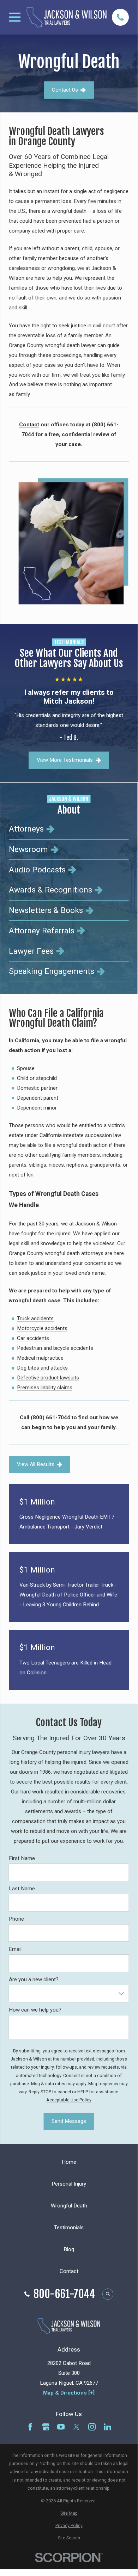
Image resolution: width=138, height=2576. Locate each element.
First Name (22, 1858)
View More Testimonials (65, 760)
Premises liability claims (45, 1388)
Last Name (22, 1888)
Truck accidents (35, 1318)
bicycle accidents (73, 1348)
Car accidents (33, 1338)
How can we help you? (35, 2009)
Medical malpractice (40, 1358)
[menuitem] (69, 829)
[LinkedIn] (107, 2427)
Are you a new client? (34, 1979)
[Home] (66, 17)
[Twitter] (76, 2427)
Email (15, 1949)
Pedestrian (29, 1348)
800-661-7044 (64, 2294)
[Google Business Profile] (46, 2427)
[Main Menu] (15, 17)
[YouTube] (61, 2427)
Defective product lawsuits (48, 1378)
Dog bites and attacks (42, 1368)
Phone (16, 1919)
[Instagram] (92, 2427)
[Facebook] (30, 2427)
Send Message (69, 2121)
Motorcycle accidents (42, 1328)
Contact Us (65, 90)
